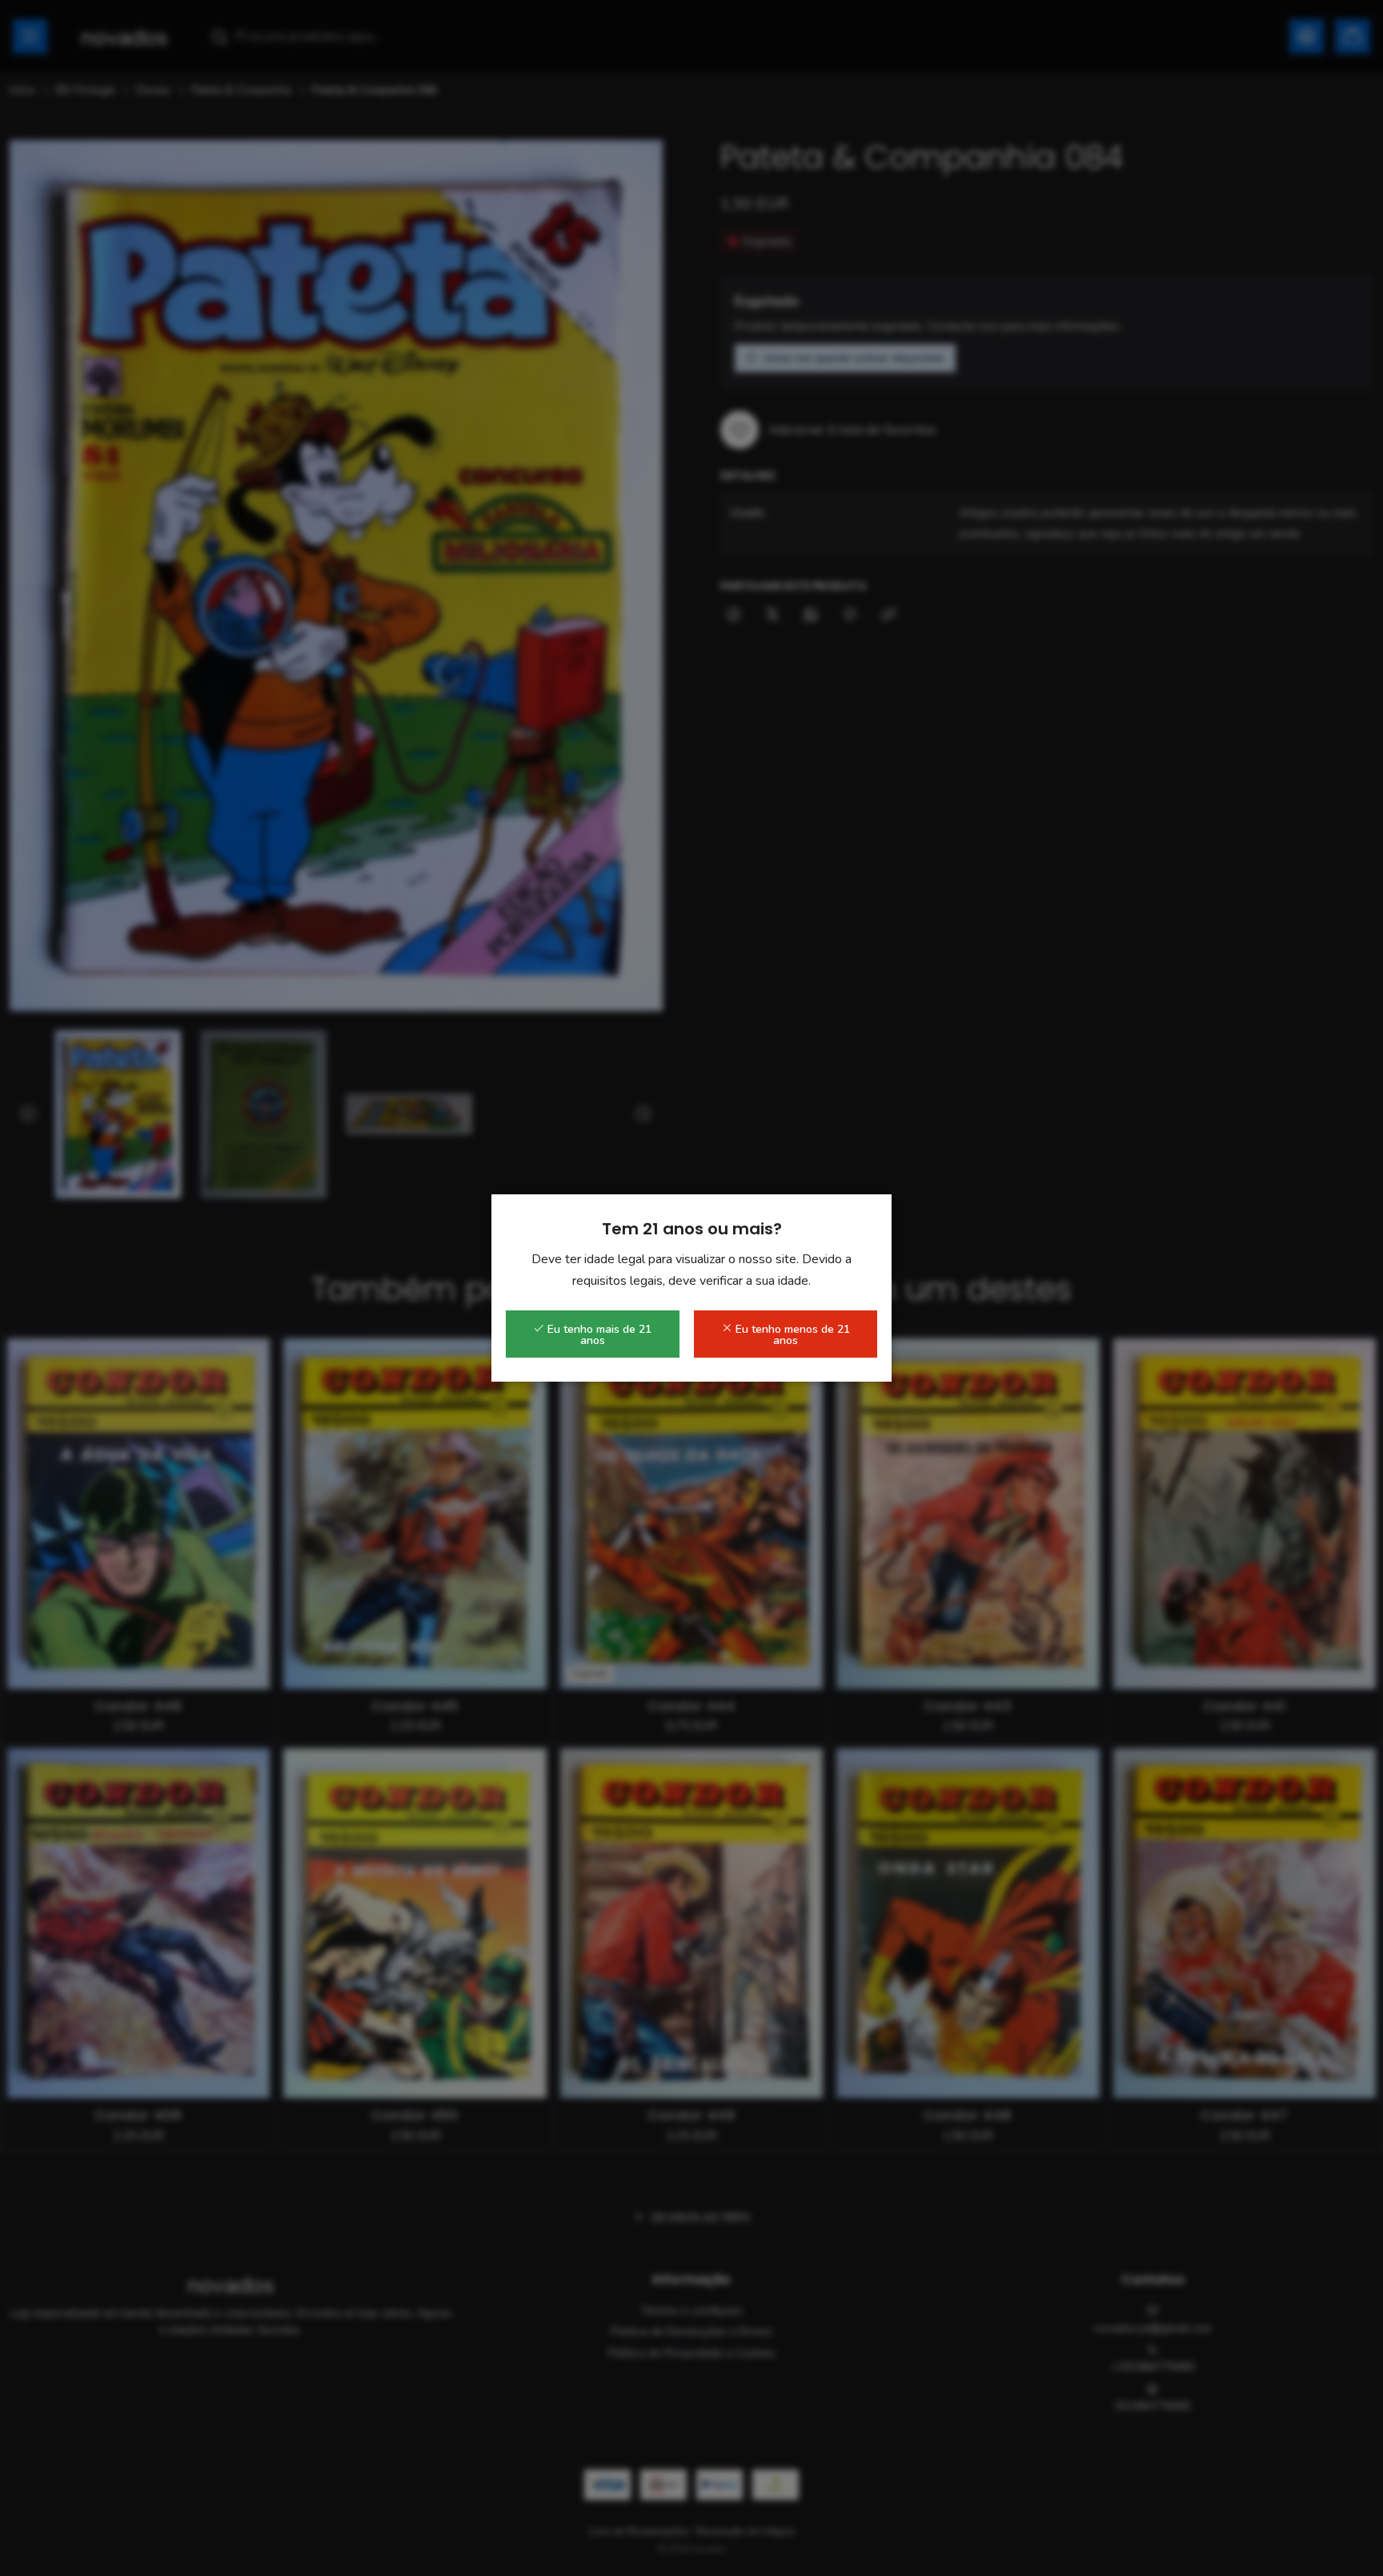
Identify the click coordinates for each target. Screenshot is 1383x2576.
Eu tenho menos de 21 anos (791, 1335)
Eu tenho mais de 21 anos (598, 1335)
